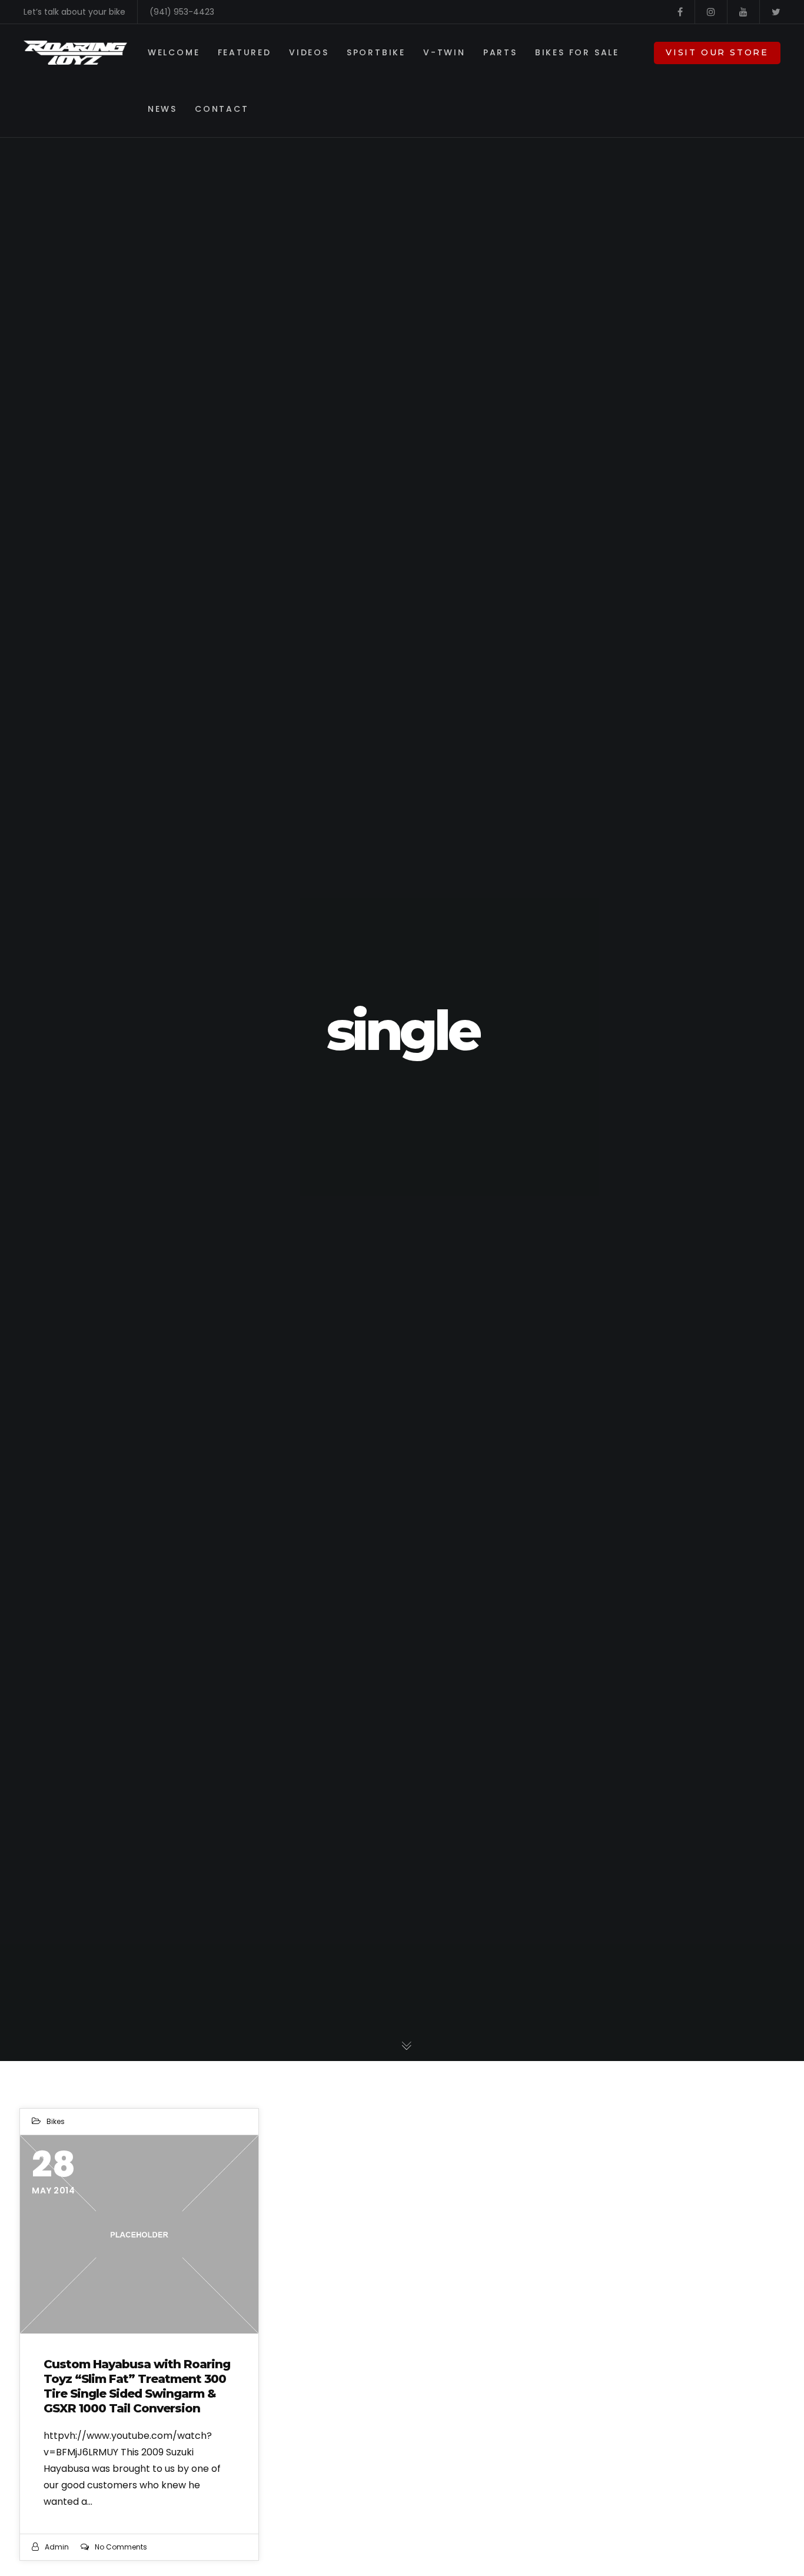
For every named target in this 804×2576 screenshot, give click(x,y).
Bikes (56, 2121)
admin (57, 2547)
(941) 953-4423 (182, 12)
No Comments (121, 2547)
